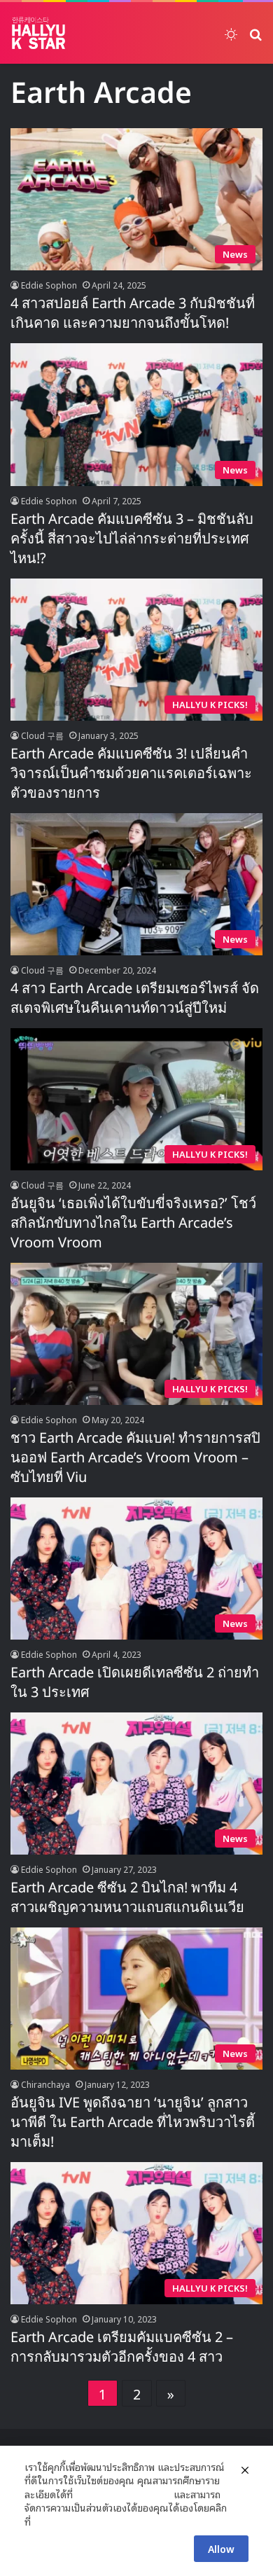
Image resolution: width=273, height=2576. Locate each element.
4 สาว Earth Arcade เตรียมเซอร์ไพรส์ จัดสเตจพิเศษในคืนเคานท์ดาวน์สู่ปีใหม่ (135, 999)
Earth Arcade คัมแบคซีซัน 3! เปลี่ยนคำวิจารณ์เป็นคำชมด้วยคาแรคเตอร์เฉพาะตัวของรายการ (131, 774)
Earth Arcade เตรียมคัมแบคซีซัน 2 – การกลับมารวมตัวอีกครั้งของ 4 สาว (122, 2348)
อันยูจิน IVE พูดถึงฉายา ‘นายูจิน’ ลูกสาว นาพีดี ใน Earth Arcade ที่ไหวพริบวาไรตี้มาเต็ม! (133, 2123)
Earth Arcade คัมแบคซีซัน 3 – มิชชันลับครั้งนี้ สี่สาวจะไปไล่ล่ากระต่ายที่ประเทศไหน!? (132, 539)
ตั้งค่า (45, 2521)
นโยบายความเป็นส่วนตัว (123, 2494)
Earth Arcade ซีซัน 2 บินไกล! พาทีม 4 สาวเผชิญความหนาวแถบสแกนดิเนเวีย (127, 1898)
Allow (221, 2548)
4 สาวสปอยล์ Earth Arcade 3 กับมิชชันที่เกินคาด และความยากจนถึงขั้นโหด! (133, 314)
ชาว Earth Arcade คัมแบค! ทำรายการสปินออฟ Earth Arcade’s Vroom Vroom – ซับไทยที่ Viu (135, 1458)
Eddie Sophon (49, 285)
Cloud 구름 (42, 735)
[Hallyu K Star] (38, 33)
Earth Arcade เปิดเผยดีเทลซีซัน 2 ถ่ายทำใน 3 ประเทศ (135, 1683)
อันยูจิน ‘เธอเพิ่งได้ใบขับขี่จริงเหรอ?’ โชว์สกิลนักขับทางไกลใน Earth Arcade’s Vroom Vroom (133, 1224)
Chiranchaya (45, 2084)
